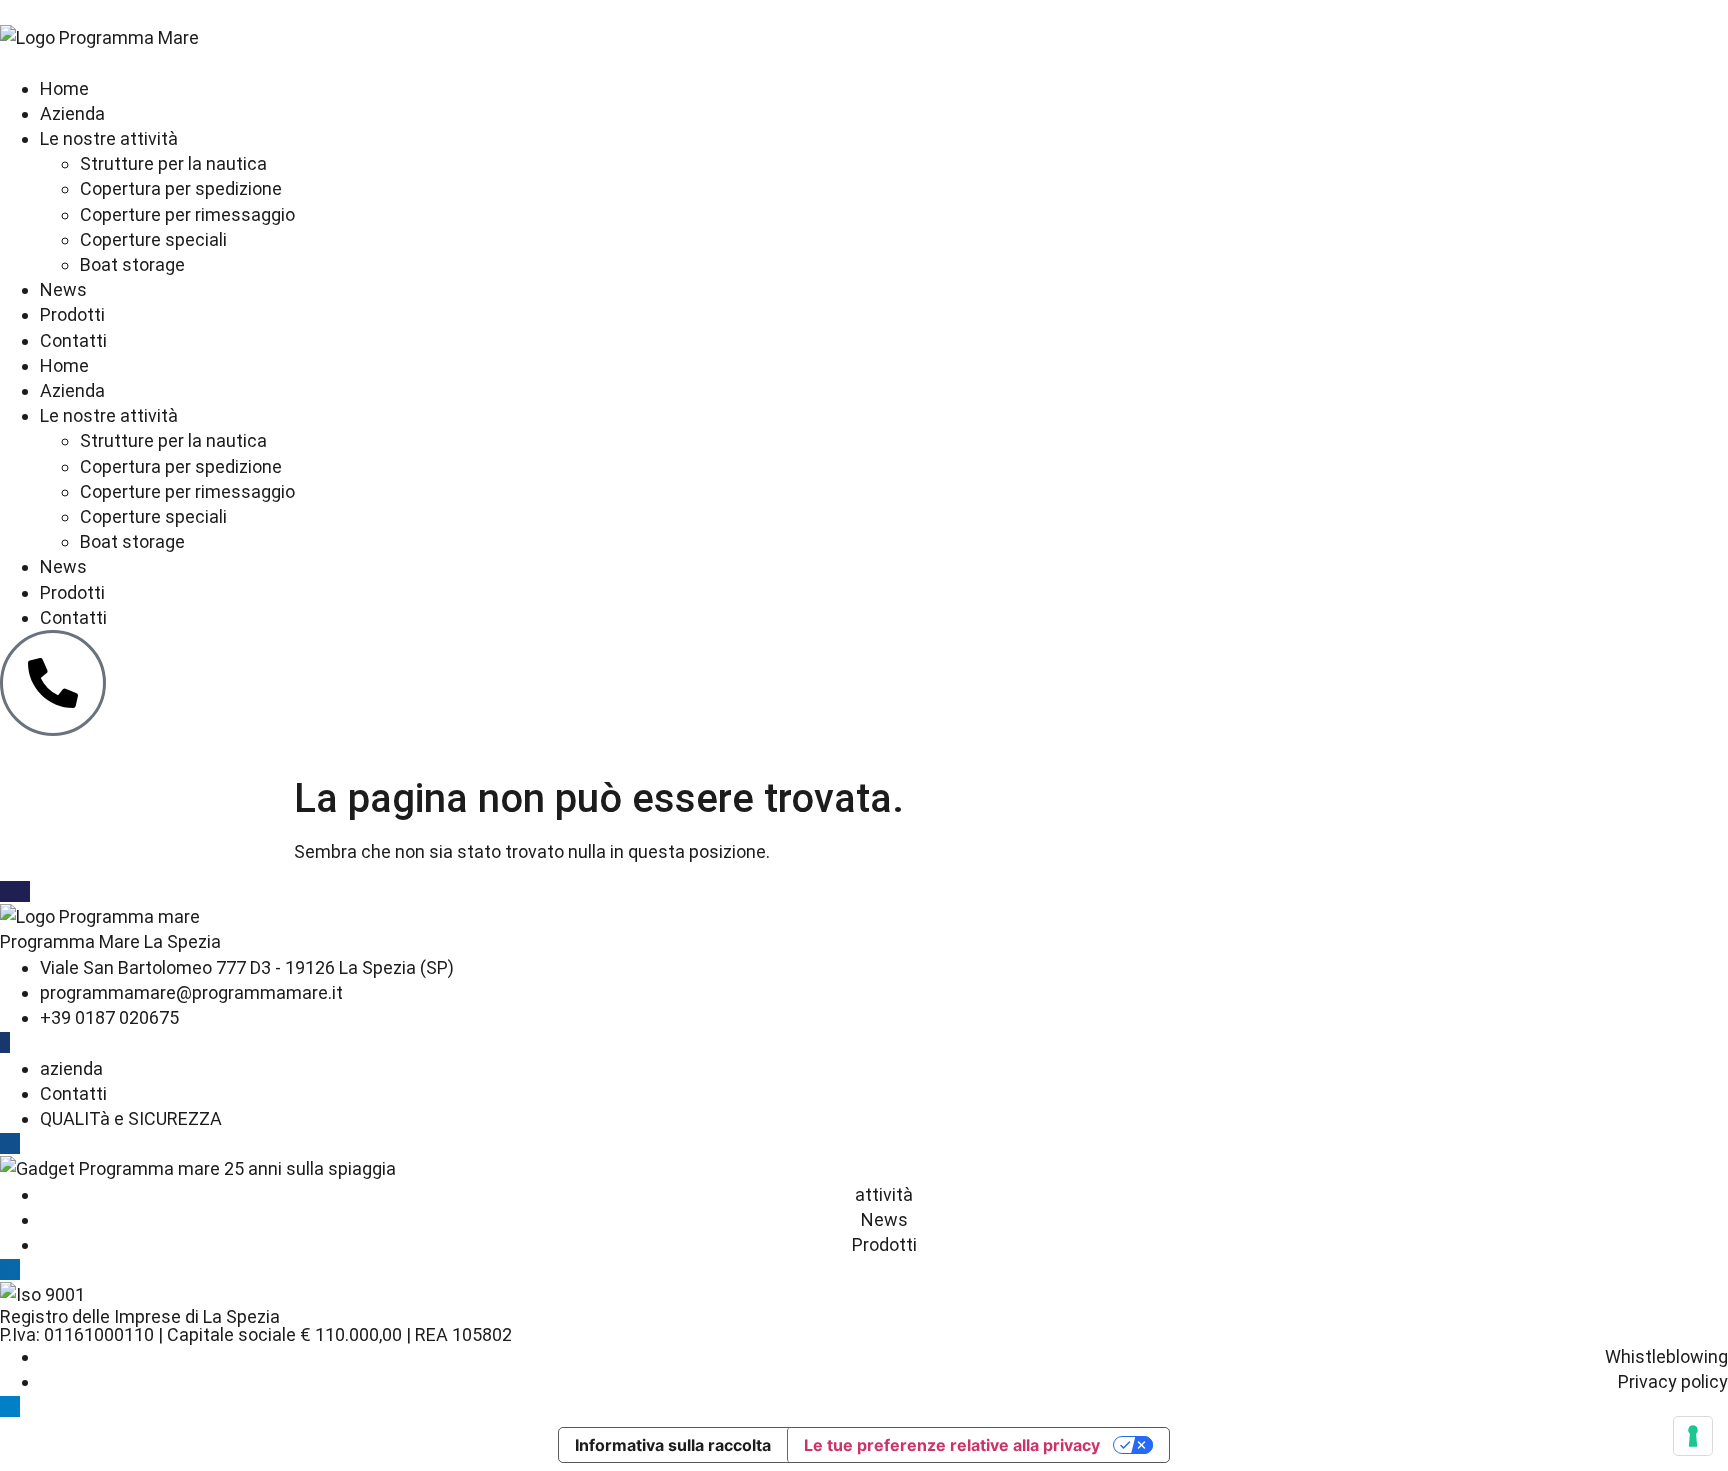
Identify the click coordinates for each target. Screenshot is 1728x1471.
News (63, 289)
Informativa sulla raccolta (673, 1445)
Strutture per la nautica (173, 163)
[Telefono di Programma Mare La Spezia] (53, 683)
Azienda (72, 113)
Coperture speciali (153, 239)
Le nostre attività (109, 138)
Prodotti (72, 314)
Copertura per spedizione (181, 188)
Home (64, 88)
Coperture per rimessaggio (187, 214)
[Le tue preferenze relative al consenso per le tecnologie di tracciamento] (1693, 1436)
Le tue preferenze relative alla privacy (952, 1445)
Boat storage (132, 264)
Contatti (73, 340)
